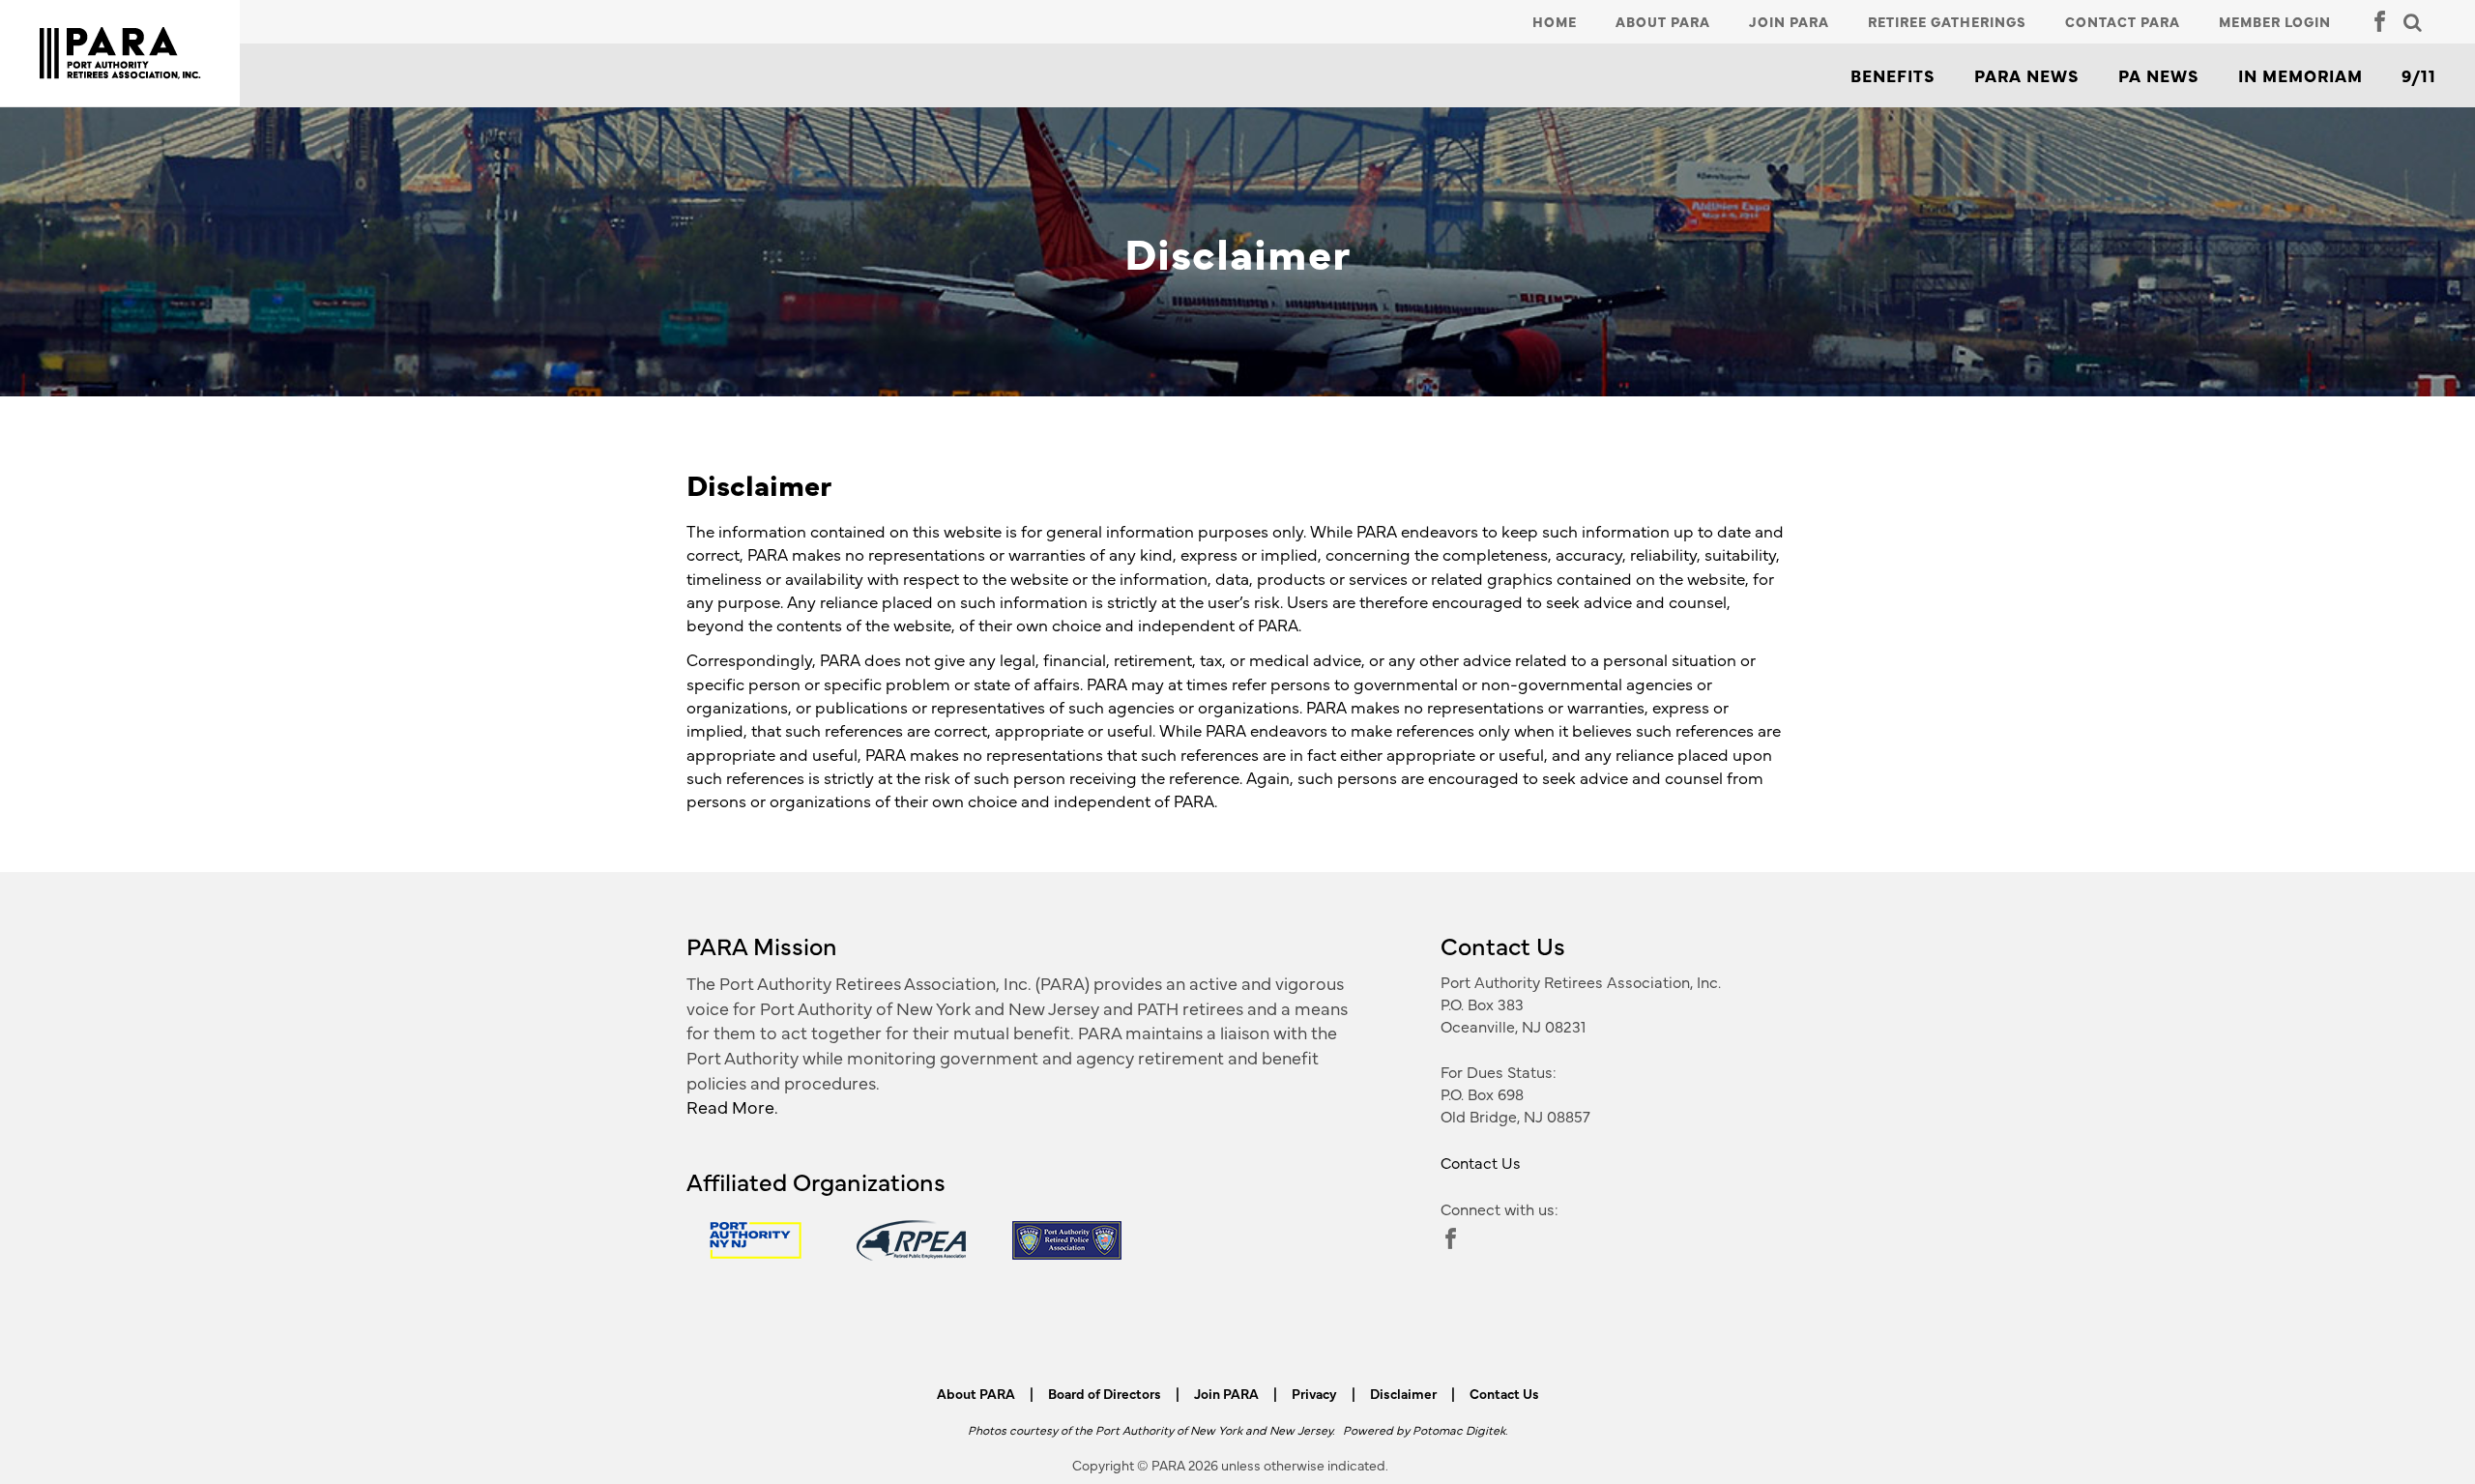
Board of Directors (1105, 1393)
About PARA (1663, 21)
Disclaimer (1403, 1393)
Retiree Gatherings (1947, 21)
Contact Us (1481, 1162)
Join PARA (1789, 21)
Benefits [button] (1893, 75)
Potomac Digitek (1459, 1429)
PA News (2159, 75)
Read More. (732, 1106)
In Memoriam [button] (2300, 75)
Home (1555, 21)
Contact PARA (2123, 21)
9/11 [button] (2419, 75)
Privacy (1314, 1393)
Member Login (2275, 21)
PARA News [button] (2027, 75)
